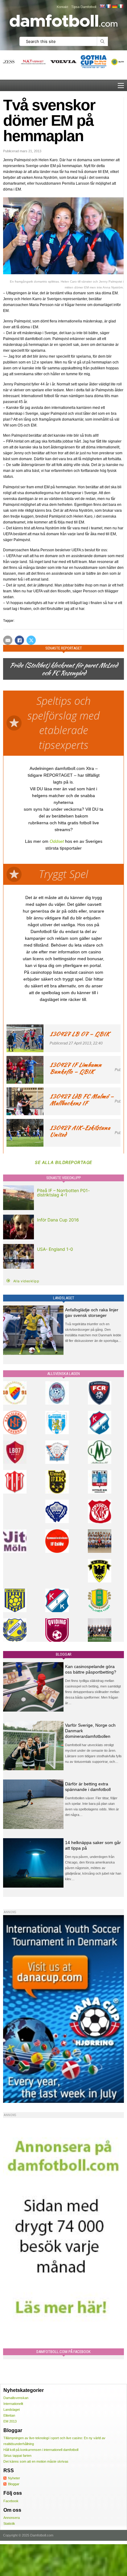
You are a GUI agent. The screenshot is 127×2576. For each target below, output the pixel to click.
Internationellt (13, 2404)
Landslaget (12, 2410)
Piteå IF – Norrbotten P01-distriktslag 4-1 (63, 1193)
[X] (31, 640)
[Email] (8, 640)
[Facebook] (19, 640)
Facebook (11, 2501)
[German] (114, 6)
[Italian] (121, 6)
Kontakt (62, 7)
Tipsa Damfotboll (84, 7)
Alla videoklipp (26, 1281)
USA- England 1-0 (55, 1249)
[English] (102, 6)
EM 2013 (10, 2421)
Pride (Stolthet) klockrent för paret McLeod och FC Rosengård (63, 669)
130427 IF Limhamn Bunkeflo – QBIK (76, 1068)
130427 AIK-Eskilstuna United (80, 1131)
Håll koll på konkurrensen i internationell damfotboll (41, 2450)
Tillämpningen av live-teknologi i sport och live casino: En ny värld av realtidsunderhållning (54, 2441)
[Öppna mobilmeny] (121, 86)
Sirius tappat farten (17, 2456)
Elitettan (9, 2415)
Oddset (57, 841)
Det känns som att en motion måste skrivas (36, 2461)
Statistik (9, 2523)
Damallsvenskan (16, 2398)
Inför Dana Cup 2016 (58, 1220)
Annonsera (12, 2518)
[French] (108, 6)
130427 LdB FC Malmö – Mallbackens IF (82, 1100)
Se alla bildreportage (63, 1162)
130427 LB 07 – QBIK (80, 1034)
